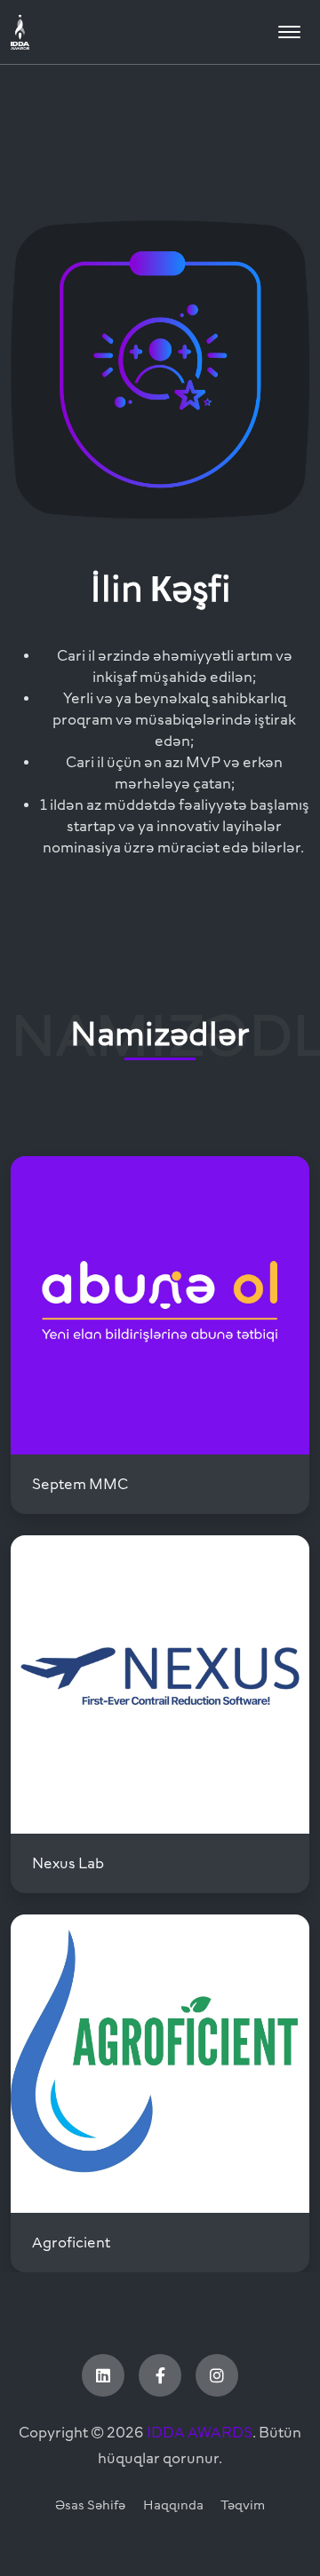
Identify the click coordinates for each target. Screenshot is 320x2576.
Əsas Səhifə (90, 2505)
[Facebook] (160, 2375)
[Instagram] (217, 2375)
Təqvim (243, 2505)
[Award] (73, 32)
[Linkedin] (103, 2375)
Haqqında (173, 2505)
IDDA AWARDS (200, 2432)
